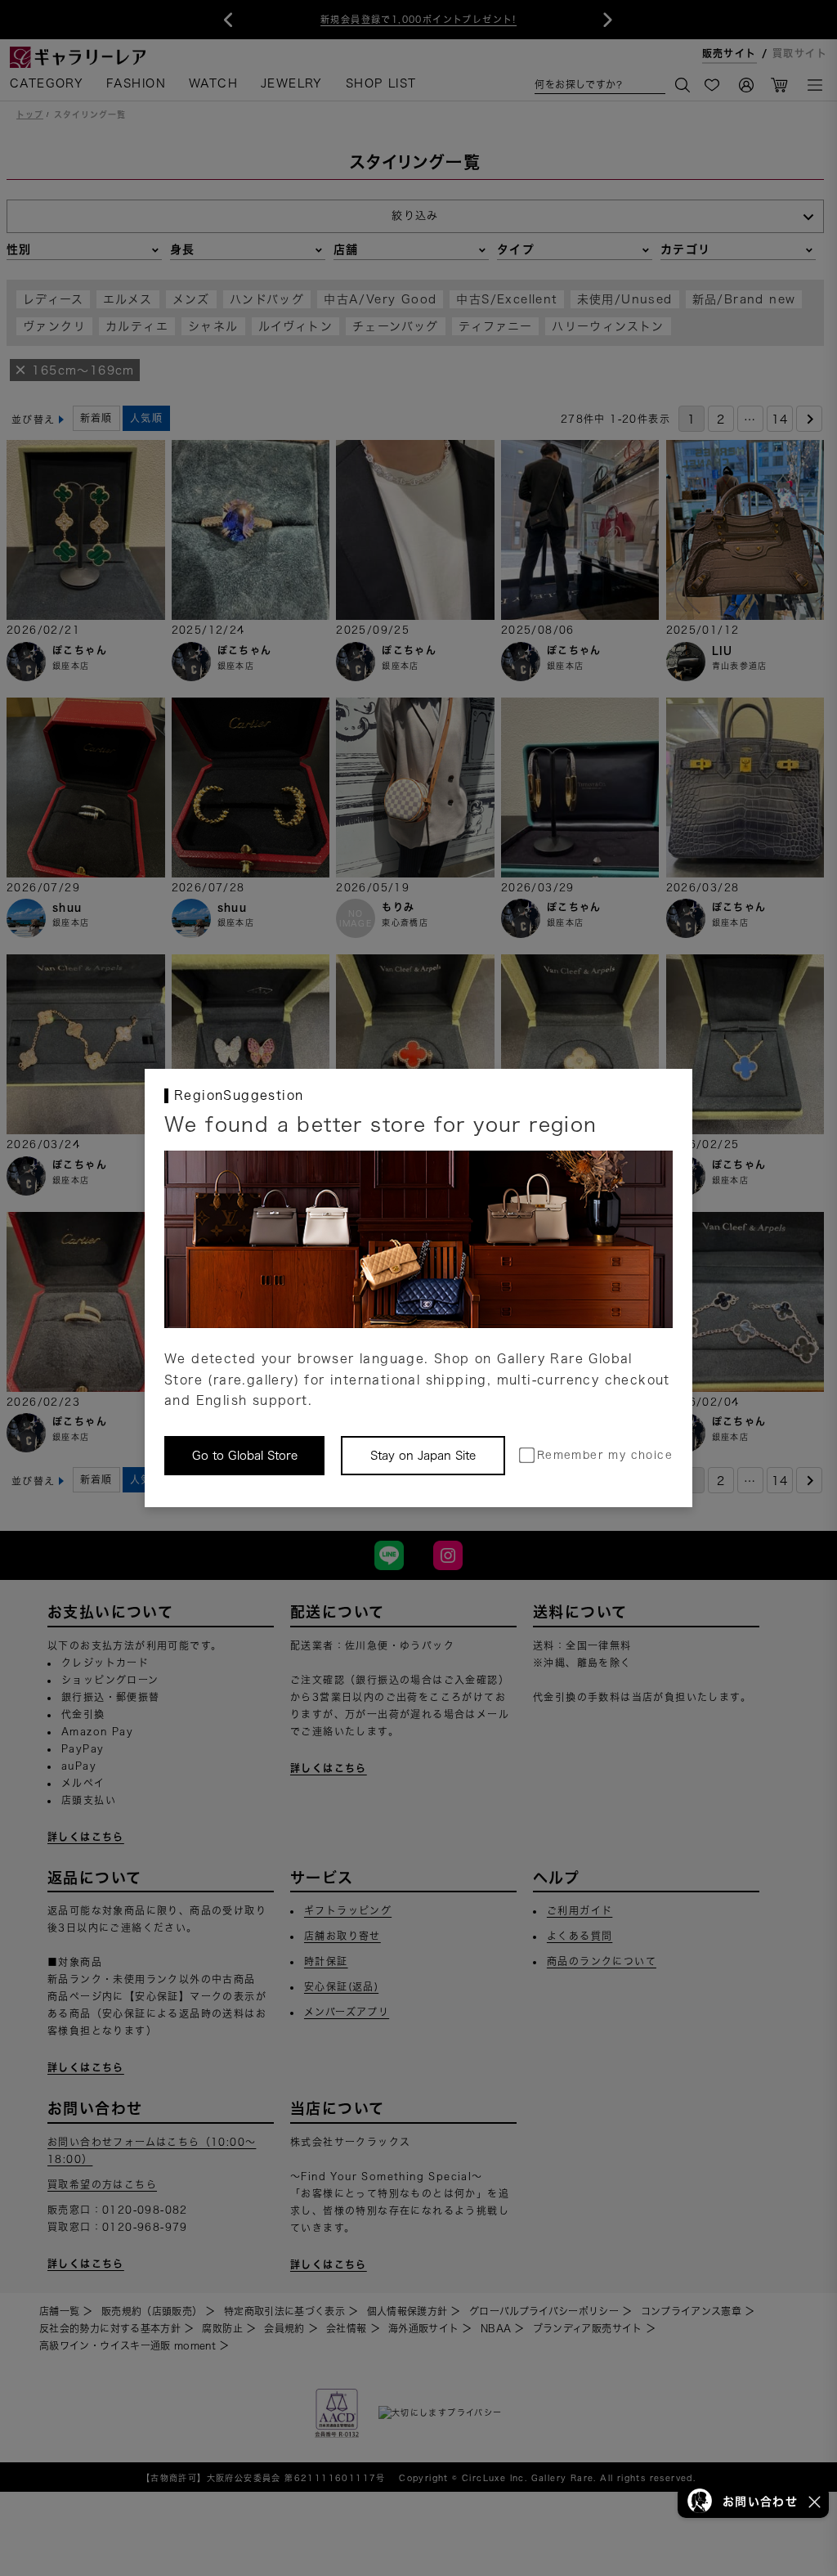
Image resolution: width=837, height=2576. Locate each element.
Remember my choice (605, 1455)
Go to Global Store (245, 1456)
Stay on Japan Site (423, 1456)
